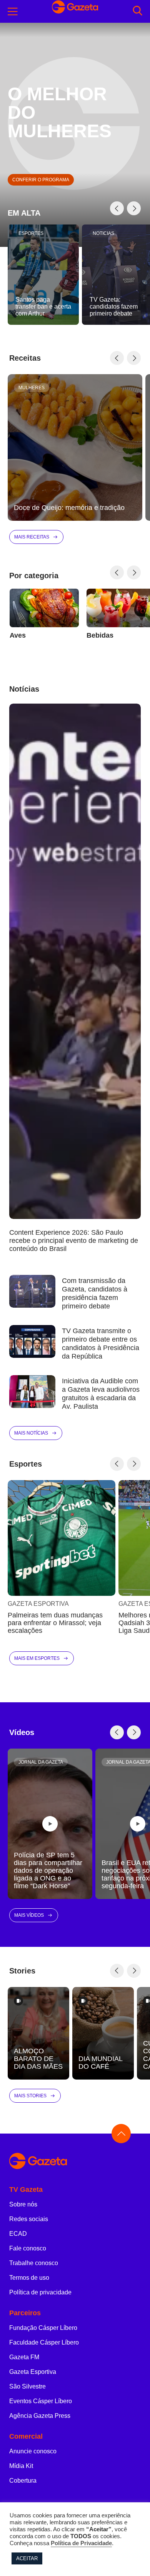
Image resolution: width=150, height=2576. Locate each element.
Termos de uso (29, 2278)
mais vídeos (29, 1915)
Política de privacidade (40, 2292)
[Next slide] (134, 208)
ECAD (18, 2234)
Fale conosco (28, 2248)
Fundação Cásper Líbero (43, 2328)
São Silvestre (27, 2386)
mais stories (30, 2096)
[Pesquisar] (137, 11)
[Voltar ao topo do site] (121, 2134)
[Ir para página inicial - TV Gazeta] (75, 2162)
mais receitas (32, 537)
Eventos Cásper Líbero (41, 2401)
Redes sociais (29, 2219)
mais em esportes (37, 1658)
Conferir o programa (41, 180)
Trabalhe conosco (34, 2263)
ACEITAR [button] (27, 2558)
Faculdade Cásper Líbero (44, 2342)
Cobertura (23, 2481)
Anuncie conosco (33, 2451)
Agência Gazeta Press (40, 2416)
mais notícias (31, 1433)
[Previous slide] (117, 208)
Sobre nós (23, 2204)
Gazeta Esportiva (33, 2372)
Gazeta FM (24, 2357)
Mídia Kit (21, 2466)
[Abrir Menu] (13, 12)
